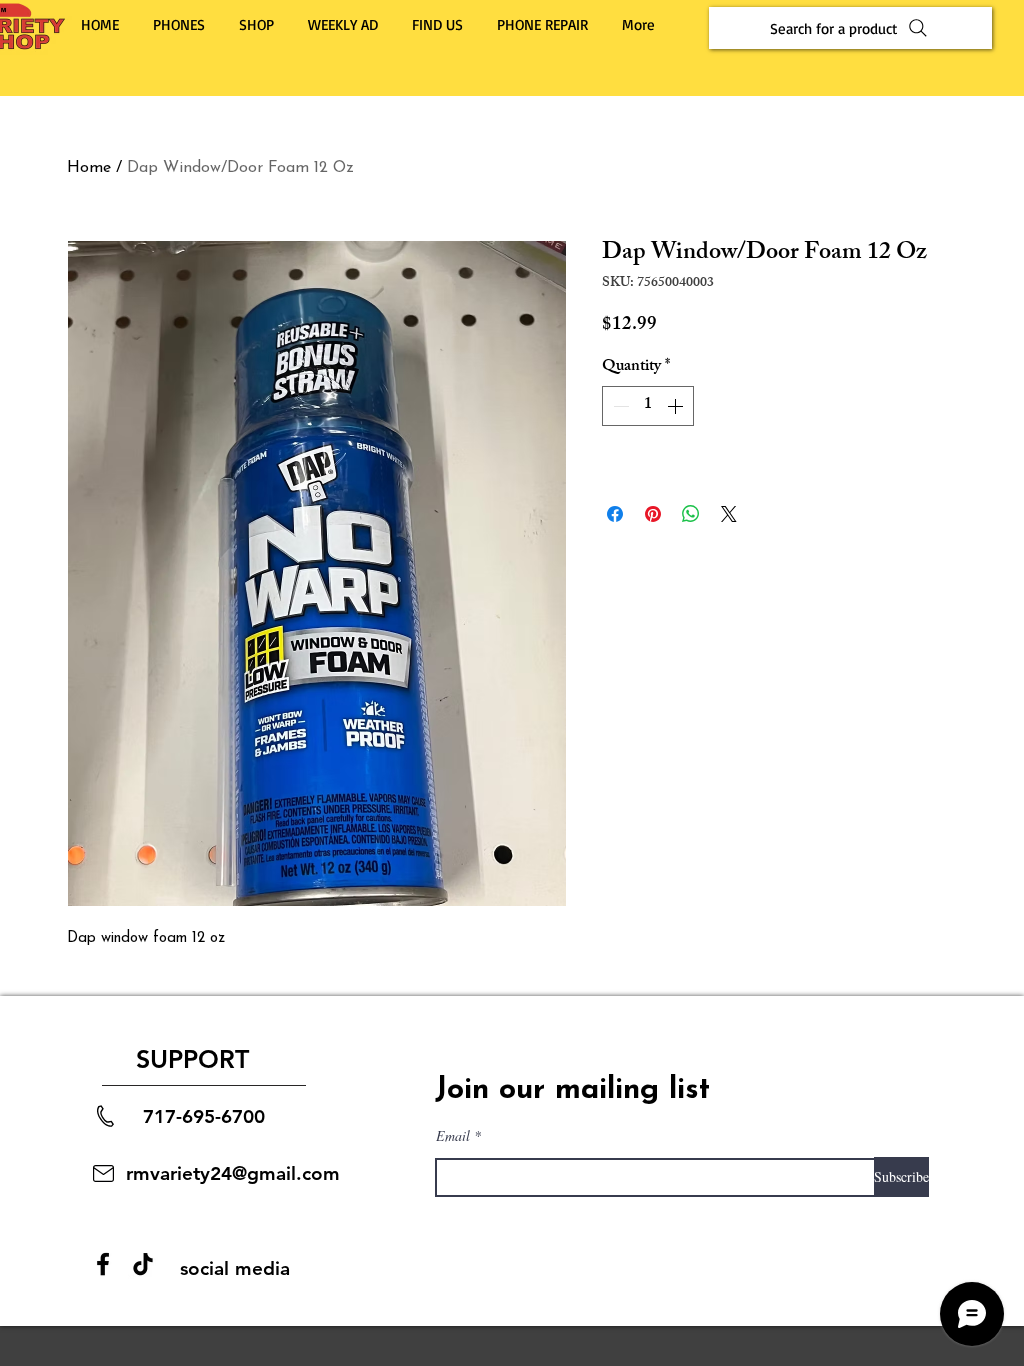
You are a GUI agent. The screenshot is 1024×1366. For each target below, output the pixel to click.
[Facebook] (103, 1264)
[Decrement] (619, 406)
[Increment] (677, 406)
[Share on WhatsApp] (691, 514)
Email (453, 1136)
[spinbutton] (648, 406)
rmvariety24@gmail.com (233, 1173)
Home (89, 168)
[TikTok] (143, 1264)
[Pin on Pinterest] (653, 514)
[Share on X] (729, 514)
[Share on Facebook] (615, 514)
